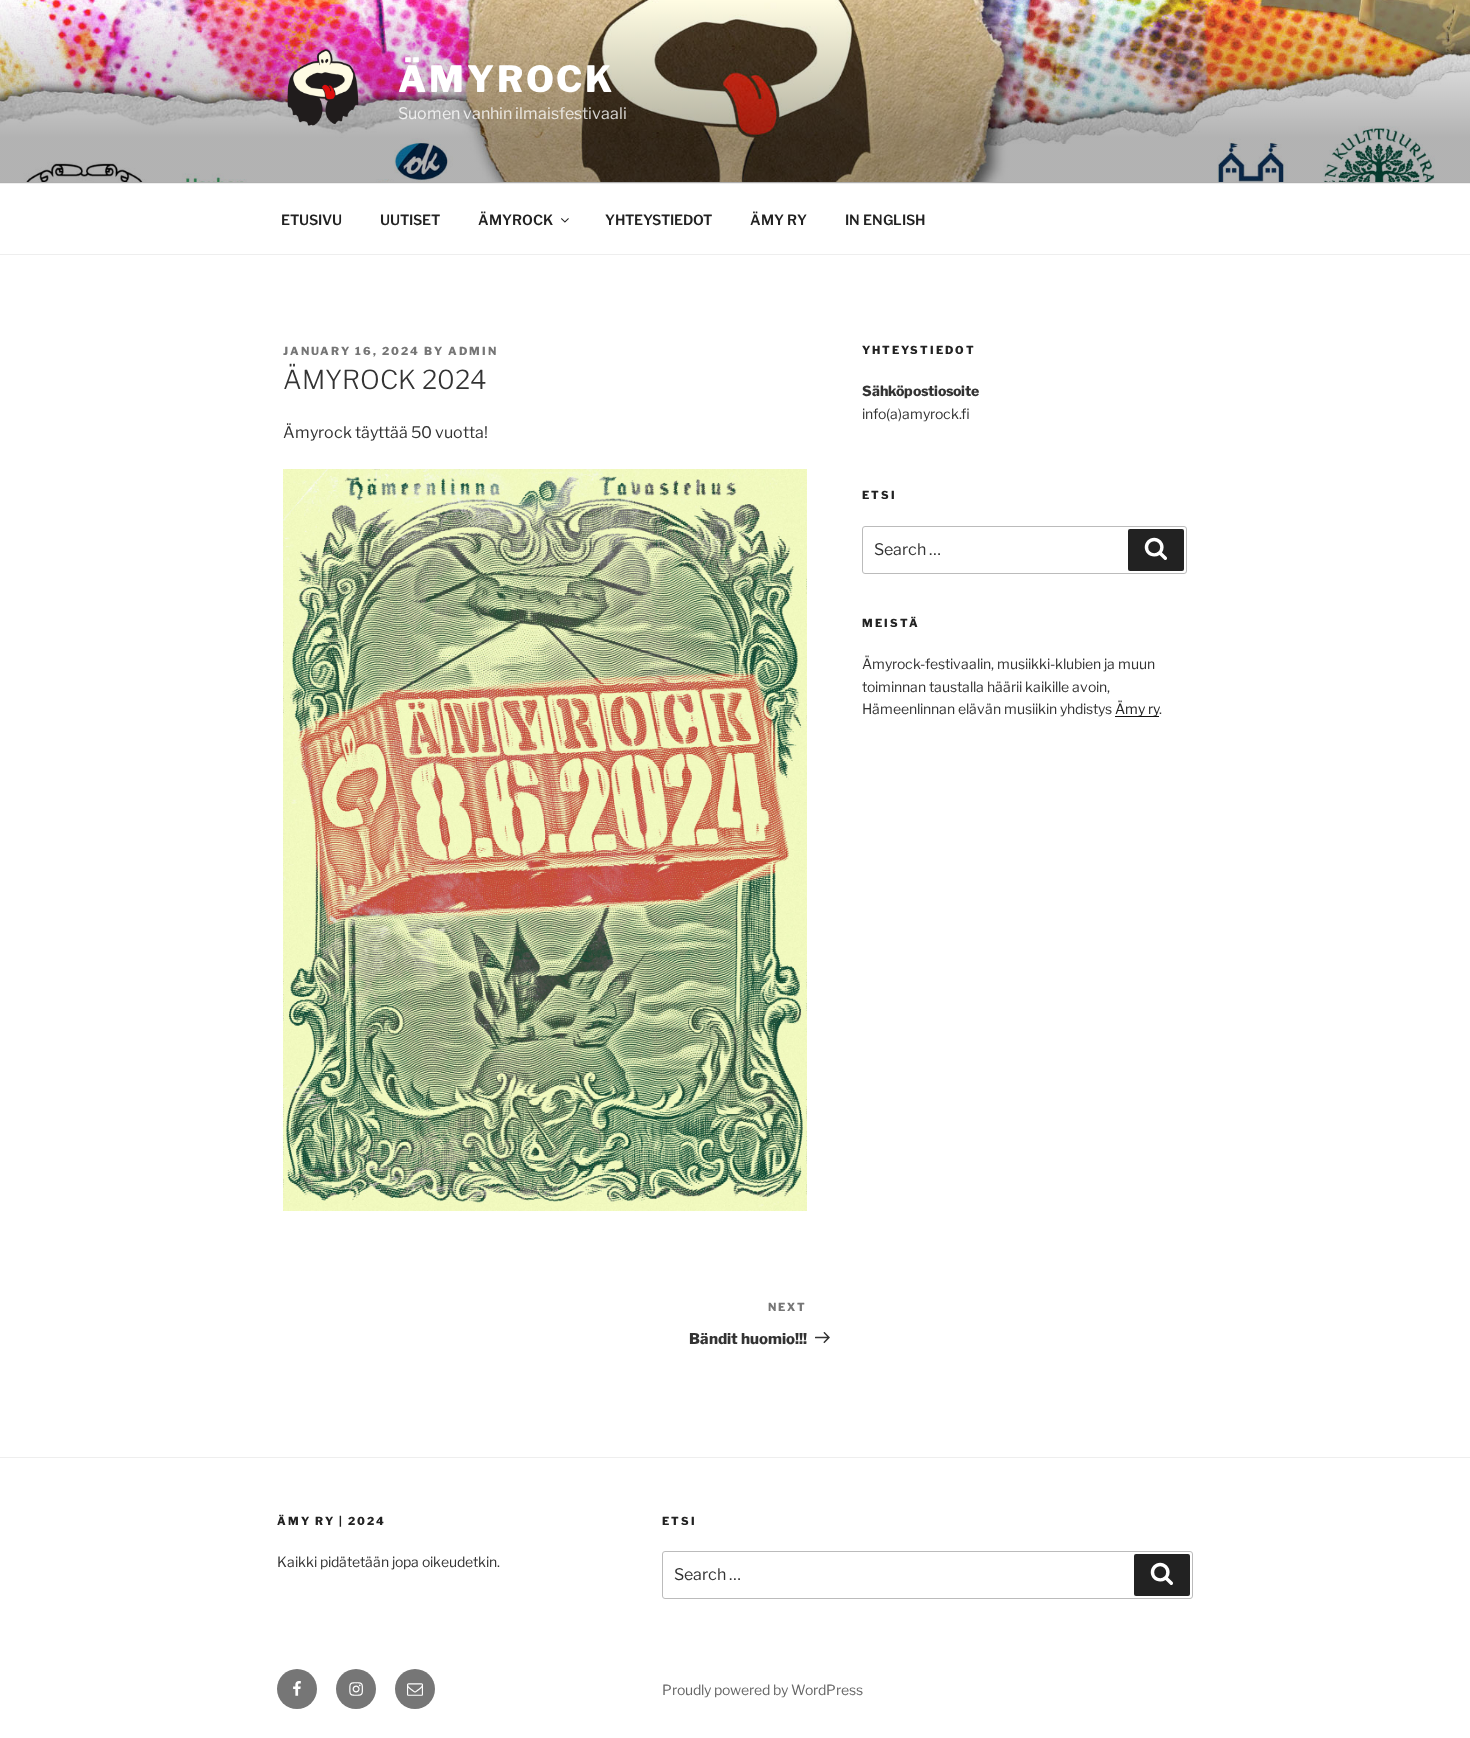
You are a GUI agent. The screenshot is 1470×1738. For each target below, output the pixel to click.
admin (473, 351)
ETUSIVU (311, 219)
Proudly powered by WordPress (762, 1689)
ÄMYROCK (506, 79)
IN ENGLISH (885, 219)
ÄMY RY (778, 219)
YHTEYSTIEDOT (658, 219)
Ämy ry (1137, 708)
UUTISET (410, 219)
